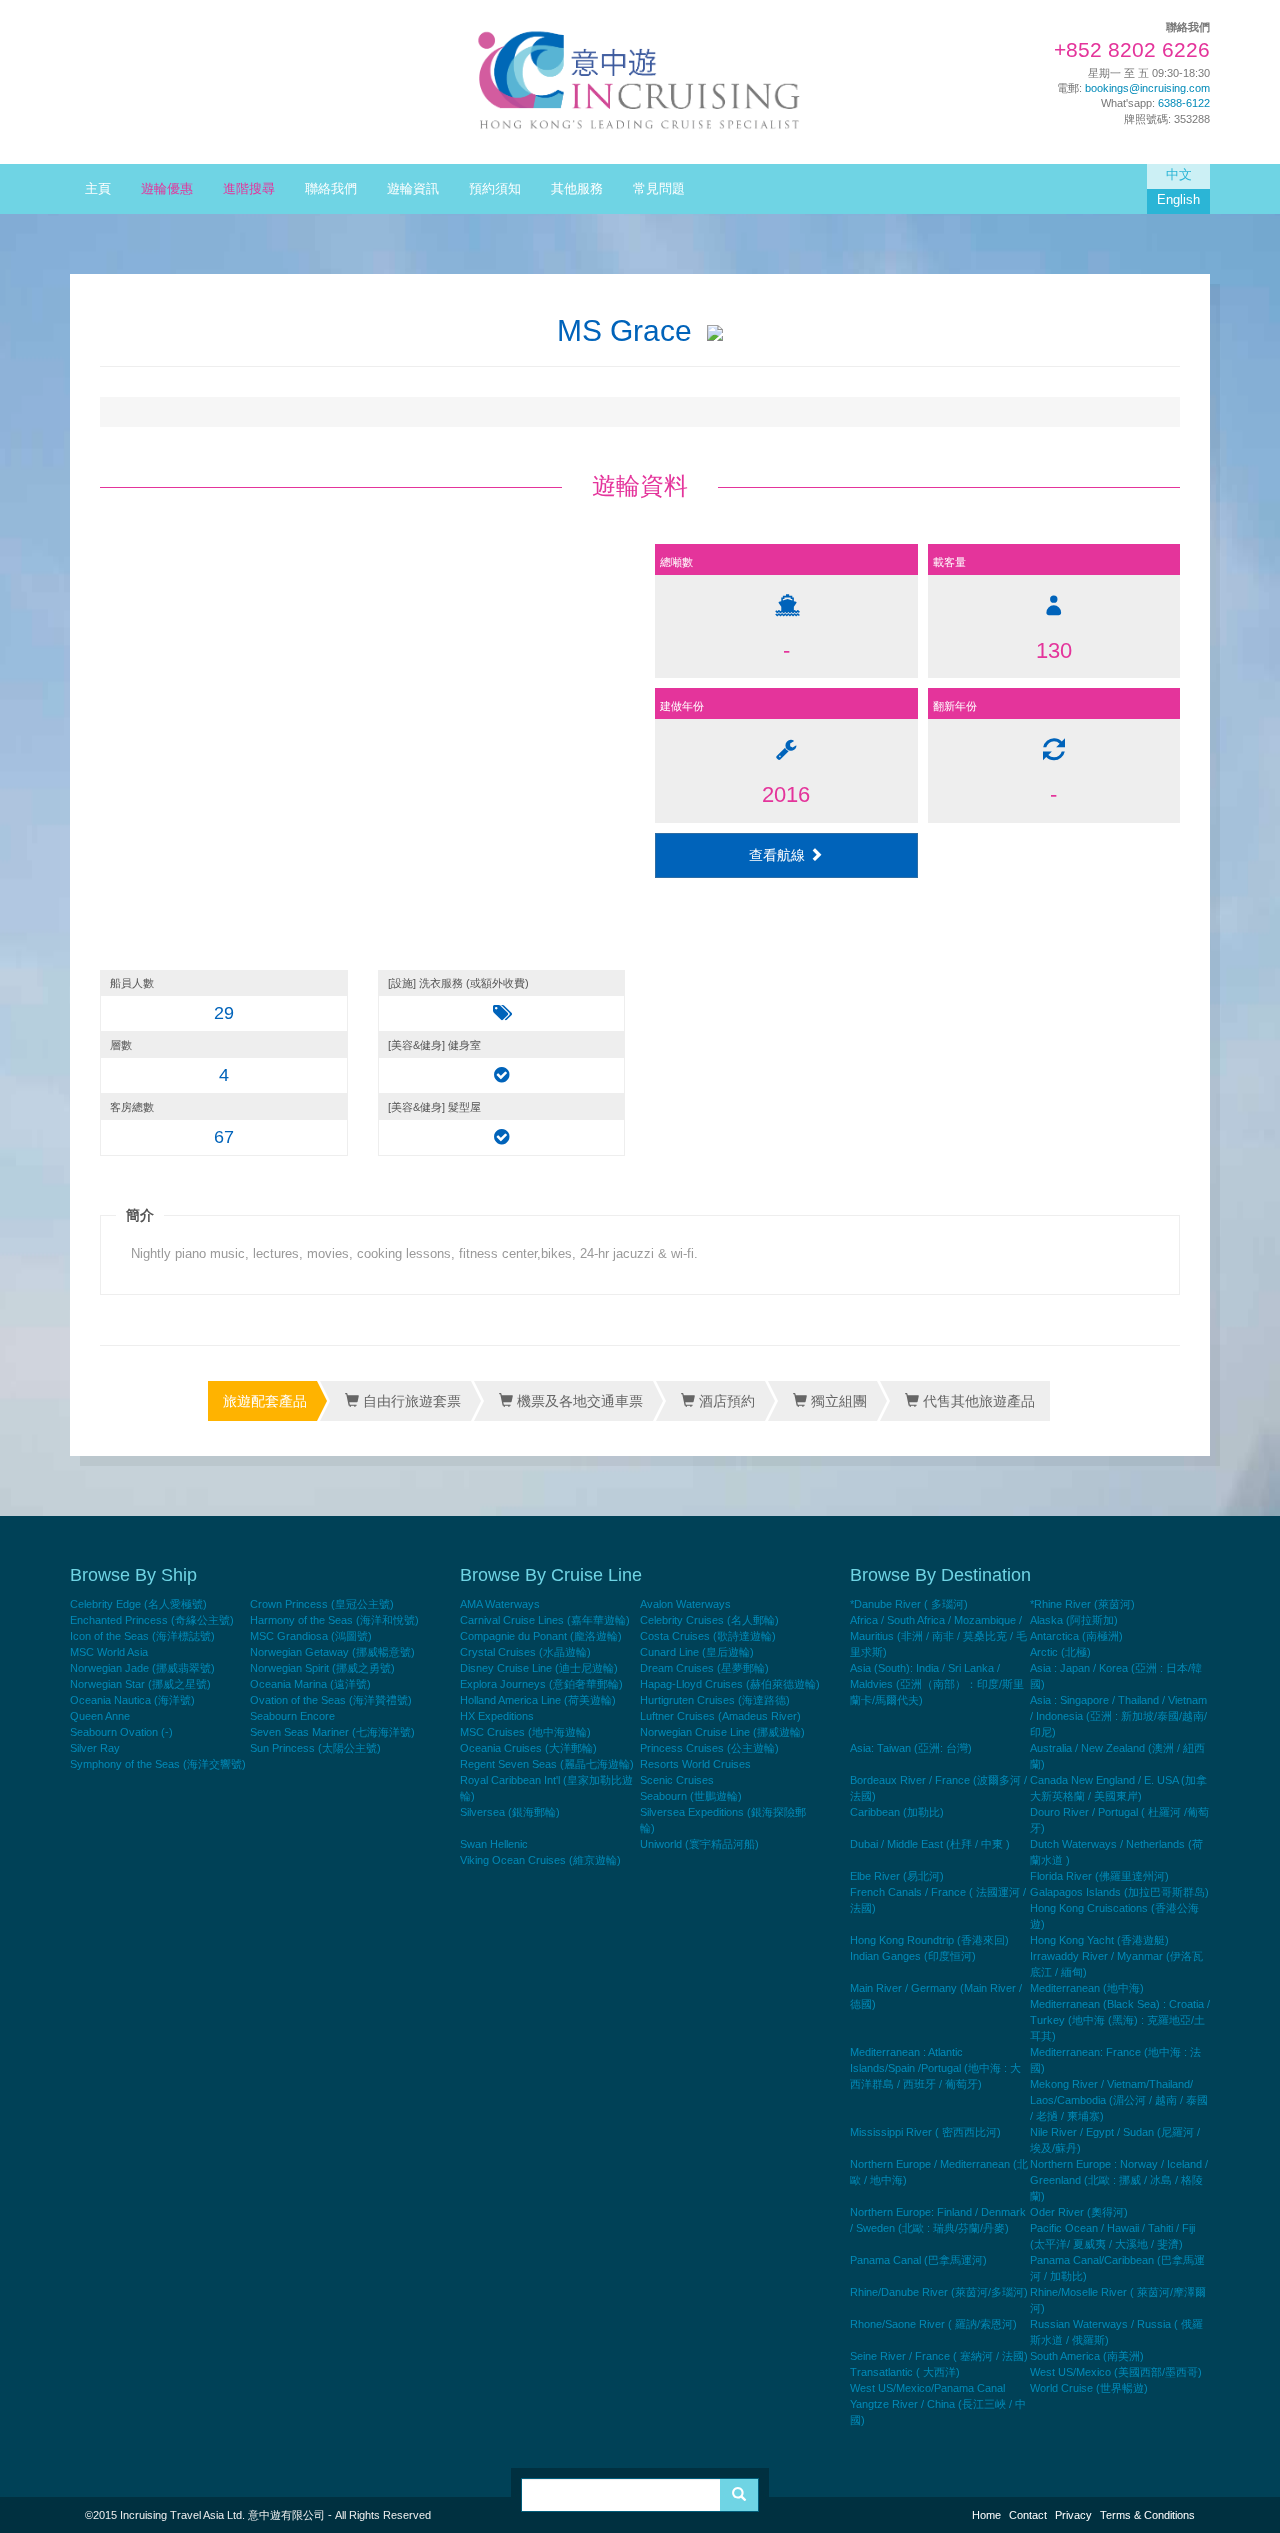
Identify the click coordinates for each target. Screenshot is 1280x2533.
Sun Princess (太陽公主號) (315, 1748)
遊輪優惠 (167, 189)
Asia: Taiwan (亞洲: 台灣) (911, 1748)
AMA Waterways (500, 1604)
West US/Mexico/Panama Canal (927, 2388)
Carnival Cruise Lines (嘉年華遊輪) (545, 1620)
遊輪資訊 (413, 189)
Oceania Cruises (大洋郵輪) (528, 1748)
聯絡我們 (331, 189)
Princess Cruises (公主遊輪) (709, 1748)
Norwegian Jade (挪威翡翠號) (142, 1668)
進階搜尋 (249, 189)
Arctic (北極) (1060, 1652)
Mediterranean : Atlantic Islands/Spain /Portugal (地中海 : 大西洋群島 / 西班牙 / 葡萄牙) (935, 2068)
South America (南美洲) (1087, 2356)
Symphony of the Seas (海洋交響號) (158, 1764)
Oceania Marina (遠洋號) (310, 1684)
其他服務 (577, 189)
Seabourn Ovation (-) (121, 1732)
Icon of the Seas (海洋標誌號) (142, 1636)
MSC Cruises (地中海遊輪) (525, 1732)
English (1178, 200)
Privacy (1073, 2515)
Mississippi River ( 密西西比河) (925, 2132)
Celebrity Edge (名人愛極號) (138, 1604)
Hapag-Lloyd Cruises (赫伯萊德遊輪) (730, 1684)
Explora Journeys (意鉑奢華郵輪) (541, 1684)
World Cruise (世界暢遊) (1089, 2388)
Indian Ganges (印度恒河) (913, 1956)
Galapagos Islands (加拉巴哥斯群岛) (1119, 1892)
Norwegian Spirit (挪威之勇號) (322, 1668)
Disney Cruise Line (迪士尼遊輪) (539, 1668)
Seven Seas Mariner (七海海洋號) (332, 1732)
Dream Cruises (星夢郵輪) (704, 1668)
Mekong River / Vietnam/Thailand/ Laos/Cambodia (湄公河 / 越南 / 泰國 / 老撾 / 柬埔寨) (1119, 2100)
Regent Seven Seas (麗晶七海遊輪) (547, 1764)
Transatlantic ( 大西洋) (905, 2372)
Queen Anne (100, 1716)
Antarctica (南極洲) (1076, 1636)
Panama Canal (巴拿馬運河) (918, 2260)
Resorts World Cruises (695, 1764)
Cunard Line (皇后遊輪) (697, 1652)
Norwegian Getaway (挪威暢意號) (332, 1652)
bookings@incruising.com (1147, 88)
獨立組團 (837, 1401)
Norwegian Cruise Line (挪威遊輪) (722, 1732)
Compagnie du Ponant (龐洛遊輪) (541, 1636)
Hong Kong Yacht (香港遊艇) (1099, 1940)
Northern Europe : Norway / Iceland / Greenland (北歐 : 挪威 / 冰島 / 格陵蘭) (1119, 2180)
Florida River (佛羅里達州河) (1099, 1876)
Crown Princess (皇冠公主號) (322, 1604)
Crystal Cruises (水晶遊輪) (525, 1652)
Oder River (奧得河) (1079, 2212)
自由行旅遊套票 (410, 1401)
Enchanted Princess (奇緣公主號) (152, 1620)
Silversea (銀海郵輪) (510, 1812)
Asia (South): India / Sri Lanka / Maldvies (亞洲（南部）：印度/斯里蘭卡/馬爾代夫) (937, 1684)
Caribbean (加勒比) (897, 1812)
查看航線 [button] (779, 855)
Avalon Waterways (685, 1604)
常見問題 (659, 189)
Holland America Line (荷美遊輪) (538, 1700)
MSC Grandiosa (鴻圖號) (311, 1636)
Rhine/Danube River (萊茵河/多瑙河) (939, 2292)
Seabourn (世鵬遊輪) (691, 1796)
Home (986, 2515)
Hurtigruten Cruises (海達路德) (715, 1700)
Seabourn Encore (292, 1716)
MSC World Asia (109, 1652)
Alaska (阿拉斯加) (1074, 1620)
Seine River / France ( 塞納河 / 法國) (939, 2356)
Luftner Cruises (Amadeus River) (720, 1716)
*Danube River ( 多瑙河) (909, 1604)
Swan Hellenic (494, 1844)
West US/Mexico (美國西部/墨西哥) (1116, 2372)
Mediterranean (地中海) (1087, 1988)
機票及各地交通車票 (578, 1401)
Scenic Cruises (677, 1780)
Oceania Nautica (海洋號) (132, 1700)
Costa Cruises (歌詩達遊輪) (708, 1636)
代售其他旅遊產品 (977, 1401)
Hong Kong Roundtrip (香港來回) (929, 1940)
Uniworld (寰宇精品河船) (699, 1844)
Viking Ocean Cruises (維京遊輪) (540, 1860)
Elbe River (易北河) (897, 1876)
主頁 (98, 189)
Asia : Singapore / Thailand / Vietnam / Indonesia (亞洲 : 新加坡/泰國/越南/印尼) (1118, 1716)
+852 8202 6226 (1132, 50)
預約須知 (495, 189)
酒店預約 (725, 1401)
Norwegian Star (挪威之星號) (140, 1684)
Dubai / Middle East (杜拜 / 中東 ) (930, 1844)
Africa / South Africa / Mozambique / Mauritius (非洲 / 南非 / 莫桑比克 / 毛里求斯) (938, 1636)
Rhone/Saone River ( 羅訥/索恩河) (933, 2324)
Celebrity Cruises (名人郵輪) (709, 1620)
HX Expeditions (497, 1716)
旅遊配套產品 (265, 1401)
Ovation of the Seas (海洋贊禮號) (331, 1700)
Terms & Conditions (1147, 2515)
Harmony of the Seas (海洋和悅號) (334, 1620)
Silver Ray (95, 1748)
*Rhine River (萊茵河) (1082, 1604)
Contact (1028, 2515)
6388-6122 (1184, 103)
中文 (1179, 175)
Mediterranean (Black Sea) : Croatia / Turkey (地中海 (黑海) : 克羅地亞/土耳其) (1120, 2020)
